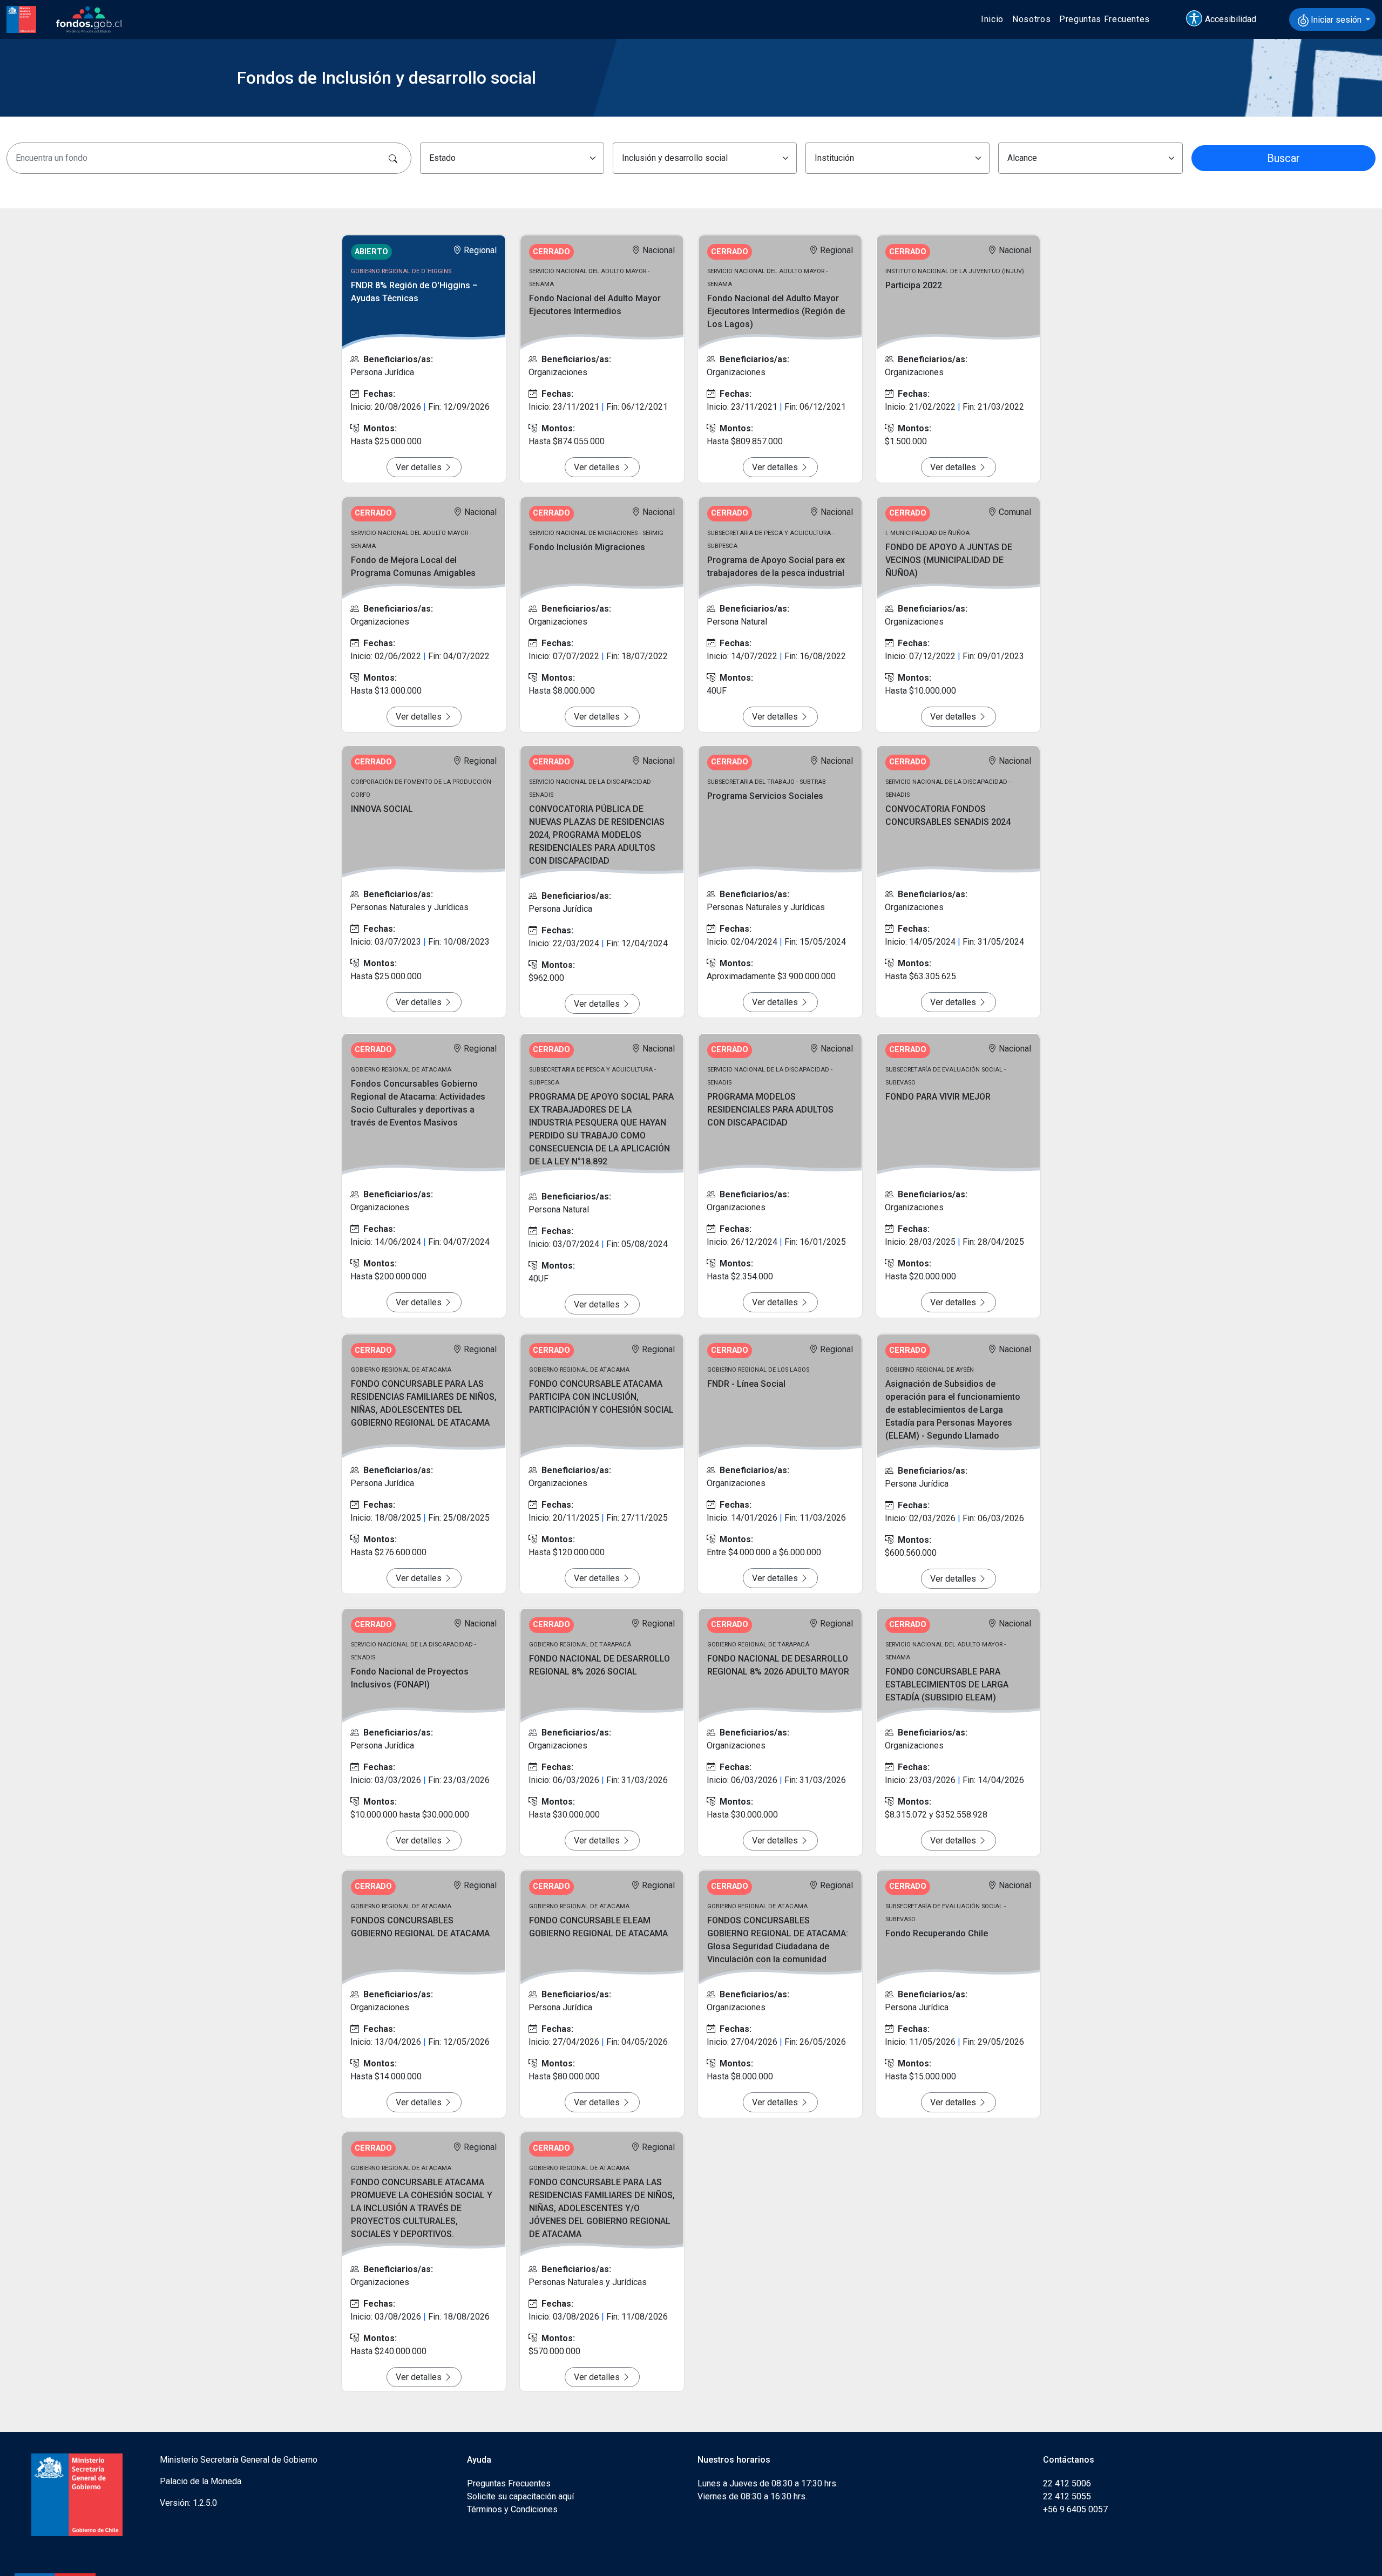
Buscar (1283, 158)
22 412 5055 (1067, 2496)
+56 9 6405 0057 (1075, 2509)
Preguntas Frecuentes (1105, 19)
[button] (1226, 19)
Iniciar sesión (1336, 20)
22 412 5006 (1067, 2483)
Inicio (992, 19)
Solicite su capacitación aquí (520, 2496)
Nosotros (1031, 19)
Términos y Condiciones (512, 2509)
